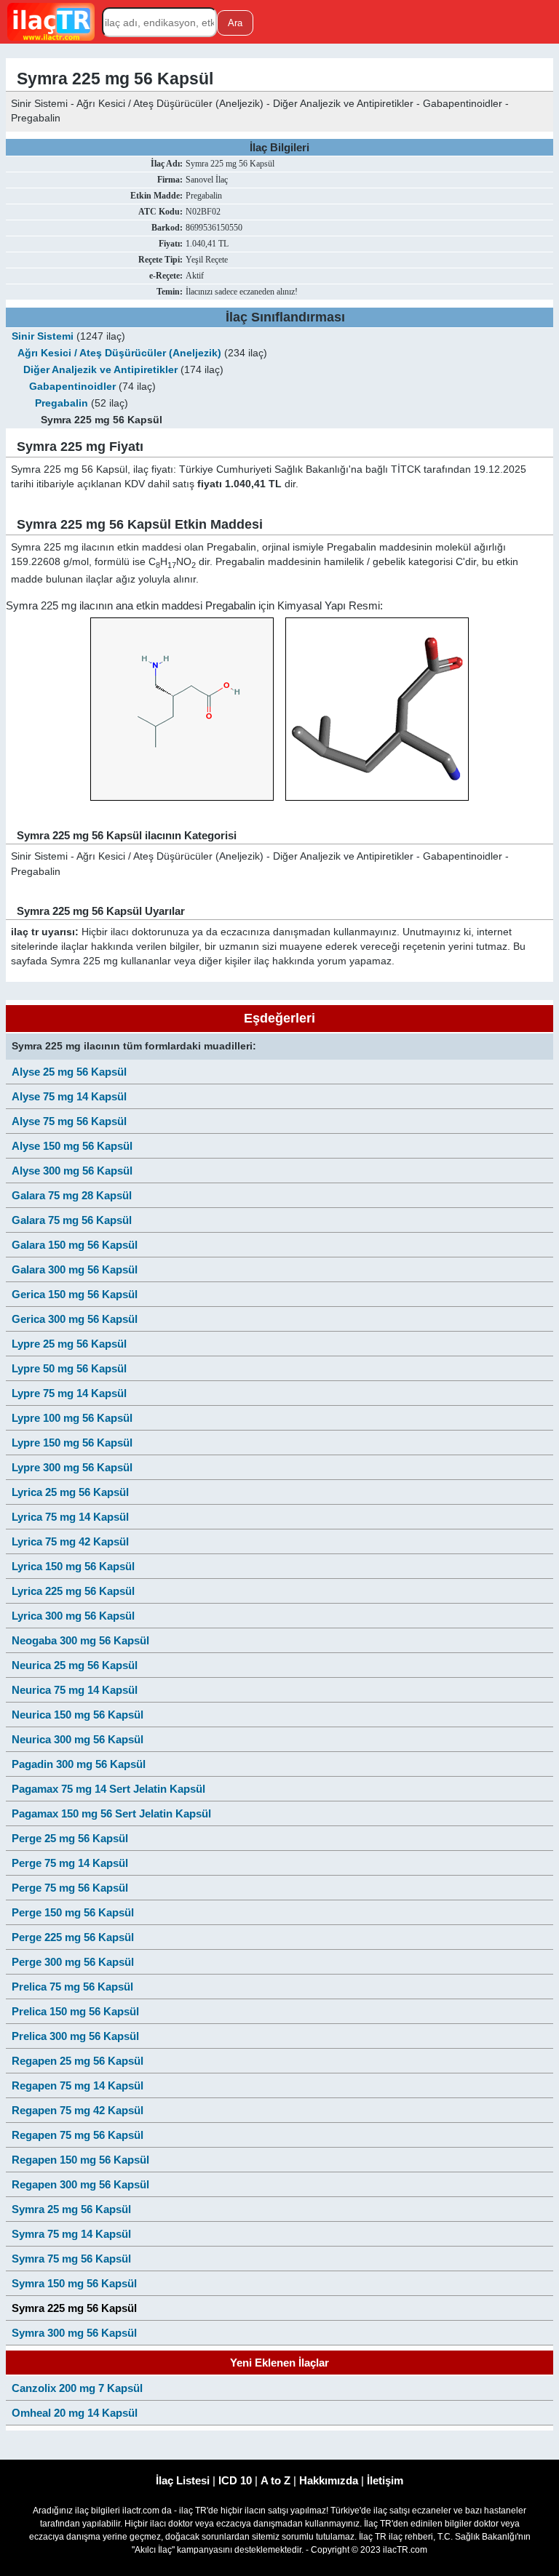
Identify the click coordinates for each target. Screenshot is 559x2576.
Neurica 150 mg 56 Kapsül (78, 1715)
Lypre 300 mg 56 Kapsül (72, 1467)
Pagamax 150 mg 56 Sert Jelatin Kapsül (111, 1813)
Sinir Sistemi (43, 336)
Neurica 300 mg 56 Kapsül (78, 1739)
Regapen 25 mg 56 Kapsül (78, 2061)
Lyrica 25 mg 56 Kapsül (70, 1492)
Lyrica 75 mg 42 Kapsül (70, 1541)
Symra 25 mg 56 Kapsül (71, 2209)
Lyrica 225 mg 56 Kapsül (73, 1591)
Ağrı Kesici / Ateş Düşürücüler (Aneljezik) (119, 353)
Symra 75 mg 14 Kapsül (71, 2234)
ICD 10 (235, 2480)
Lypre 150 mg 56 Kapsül (72, 1443)
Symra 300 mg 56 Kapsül (74, 2333)
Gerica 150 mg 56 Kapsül (75, 1294)
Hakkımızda (329, 2480)
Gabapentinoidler (72, 387)
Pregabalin (62, 403)
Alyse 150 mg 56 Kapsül (72, 1146)
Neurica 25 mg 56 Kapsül (75, 1665)
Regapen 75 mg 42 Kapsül (78, 2110)
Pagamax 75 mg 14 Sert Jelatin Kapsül (108, 1789)
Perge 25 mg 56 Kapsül (70, 1838)
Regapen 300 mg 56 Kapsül (80, 2184)
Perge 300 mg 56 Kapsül (73, 1962)
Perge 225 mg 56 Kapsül (73, 1937)
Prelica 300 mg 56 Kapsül (75, 2036)
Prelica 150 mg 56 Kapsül (75, 2011)
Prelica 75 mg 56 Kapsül (72, 1987)
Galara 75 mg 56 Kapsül (72, 1220)
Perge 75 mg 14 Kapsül (70, 1863)
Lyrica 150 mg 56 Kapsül (73, 1566)
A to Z (275, 2480)
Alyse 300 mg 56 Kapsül (72, 1171)
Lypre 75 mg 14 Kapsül (69, 1393)
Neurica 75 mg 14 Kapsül (75, 1690)
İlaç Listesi (183, 2480)
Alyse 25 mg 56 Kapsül (69, 1072)
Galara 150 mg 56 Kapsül (75, 1245)
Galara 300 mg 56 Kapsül (75, 1269)
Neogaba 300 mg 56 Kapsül (80, 1640)
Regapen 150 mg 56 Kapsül (80, 2160)
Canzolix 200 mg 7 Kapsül (77, 2388)
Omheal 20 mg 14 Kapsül (75, 2413)
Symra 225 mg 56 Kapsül (74, 2308)
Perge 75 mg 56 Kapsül (70, 1888)
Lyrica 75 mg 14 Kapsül (70, 1517)
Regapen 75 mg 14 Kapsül (78, 2085)
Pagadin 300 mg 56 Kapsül (79, 1764)
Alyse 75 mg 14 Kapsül (69, 1096)
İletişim (385, 2480)
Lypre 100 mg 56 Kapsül (72, 1418)
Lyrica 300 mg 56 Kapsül (73, 1616)
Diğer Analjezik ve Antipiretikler (100, 370)
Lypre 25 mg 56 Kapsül (69, 1344)
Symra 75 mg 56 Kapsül (71, 2259)
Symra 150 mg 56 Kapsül (74, 2283)
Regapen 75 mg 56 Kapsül (78, 2135)
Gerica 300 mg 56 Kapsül (75, 1319)
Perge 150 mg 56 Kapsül (73, 1912)
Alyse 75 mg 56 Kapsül (69, 1121)
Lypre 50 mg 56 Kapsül (69, 1368)
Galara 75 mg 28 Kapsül (72, 1195)
